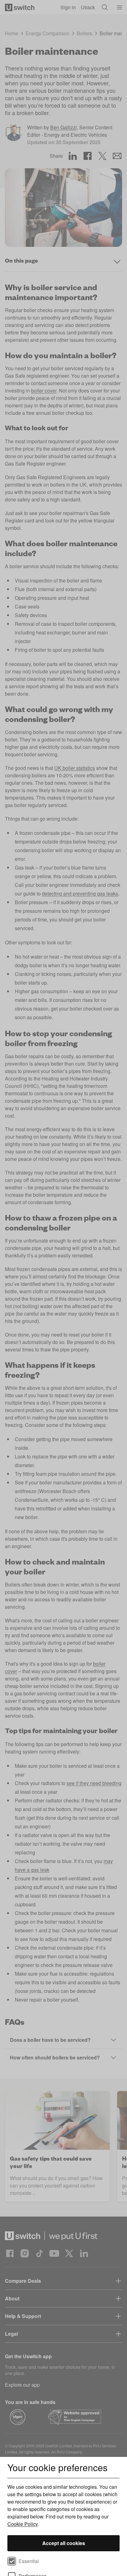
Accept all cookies (64, 2543)
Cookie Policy (23, 2524)
